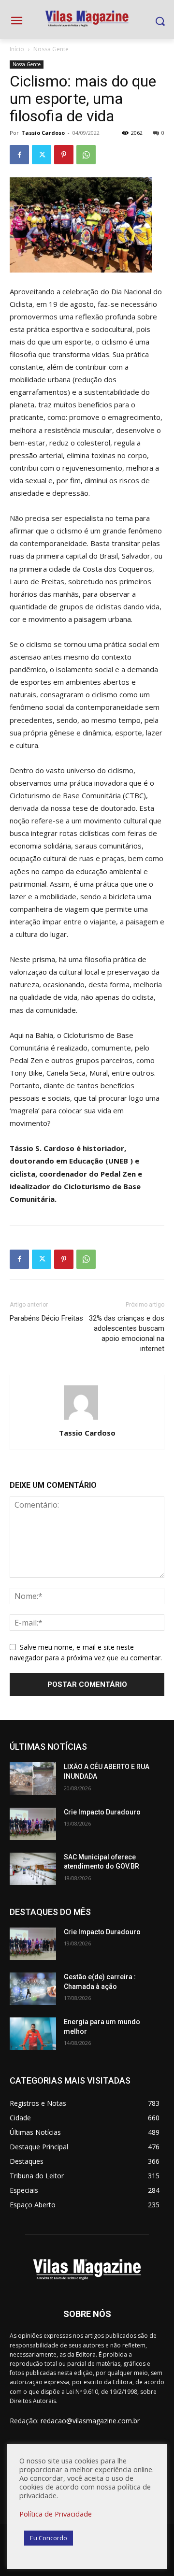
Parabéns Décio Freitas (46, 1318)
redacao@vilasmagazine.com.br (90, 2421)
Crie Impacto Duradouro (102, 1812)
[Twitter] (42, 155)
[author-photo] (87, 1419)
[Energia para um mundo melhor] (33, 2034)
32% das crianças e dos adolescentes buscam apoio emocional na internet (127, 1333)
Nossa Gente (51, 49)
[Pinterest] (64, 155)
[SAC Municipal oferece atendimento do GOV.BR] (33, 1869)
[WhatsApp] (86, 155)
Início (17, 49)
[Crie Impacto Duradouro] (33, 1824)
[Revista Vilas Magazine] (87, 19)
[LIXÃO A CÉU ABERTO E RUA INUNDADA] (33, 1778)
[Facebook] (19, 155)
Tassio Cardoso (43, 133)
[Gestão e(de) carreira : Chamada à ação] (33, 1989)
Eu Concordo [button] (49, 2538)
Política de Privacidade (56, 2514)
